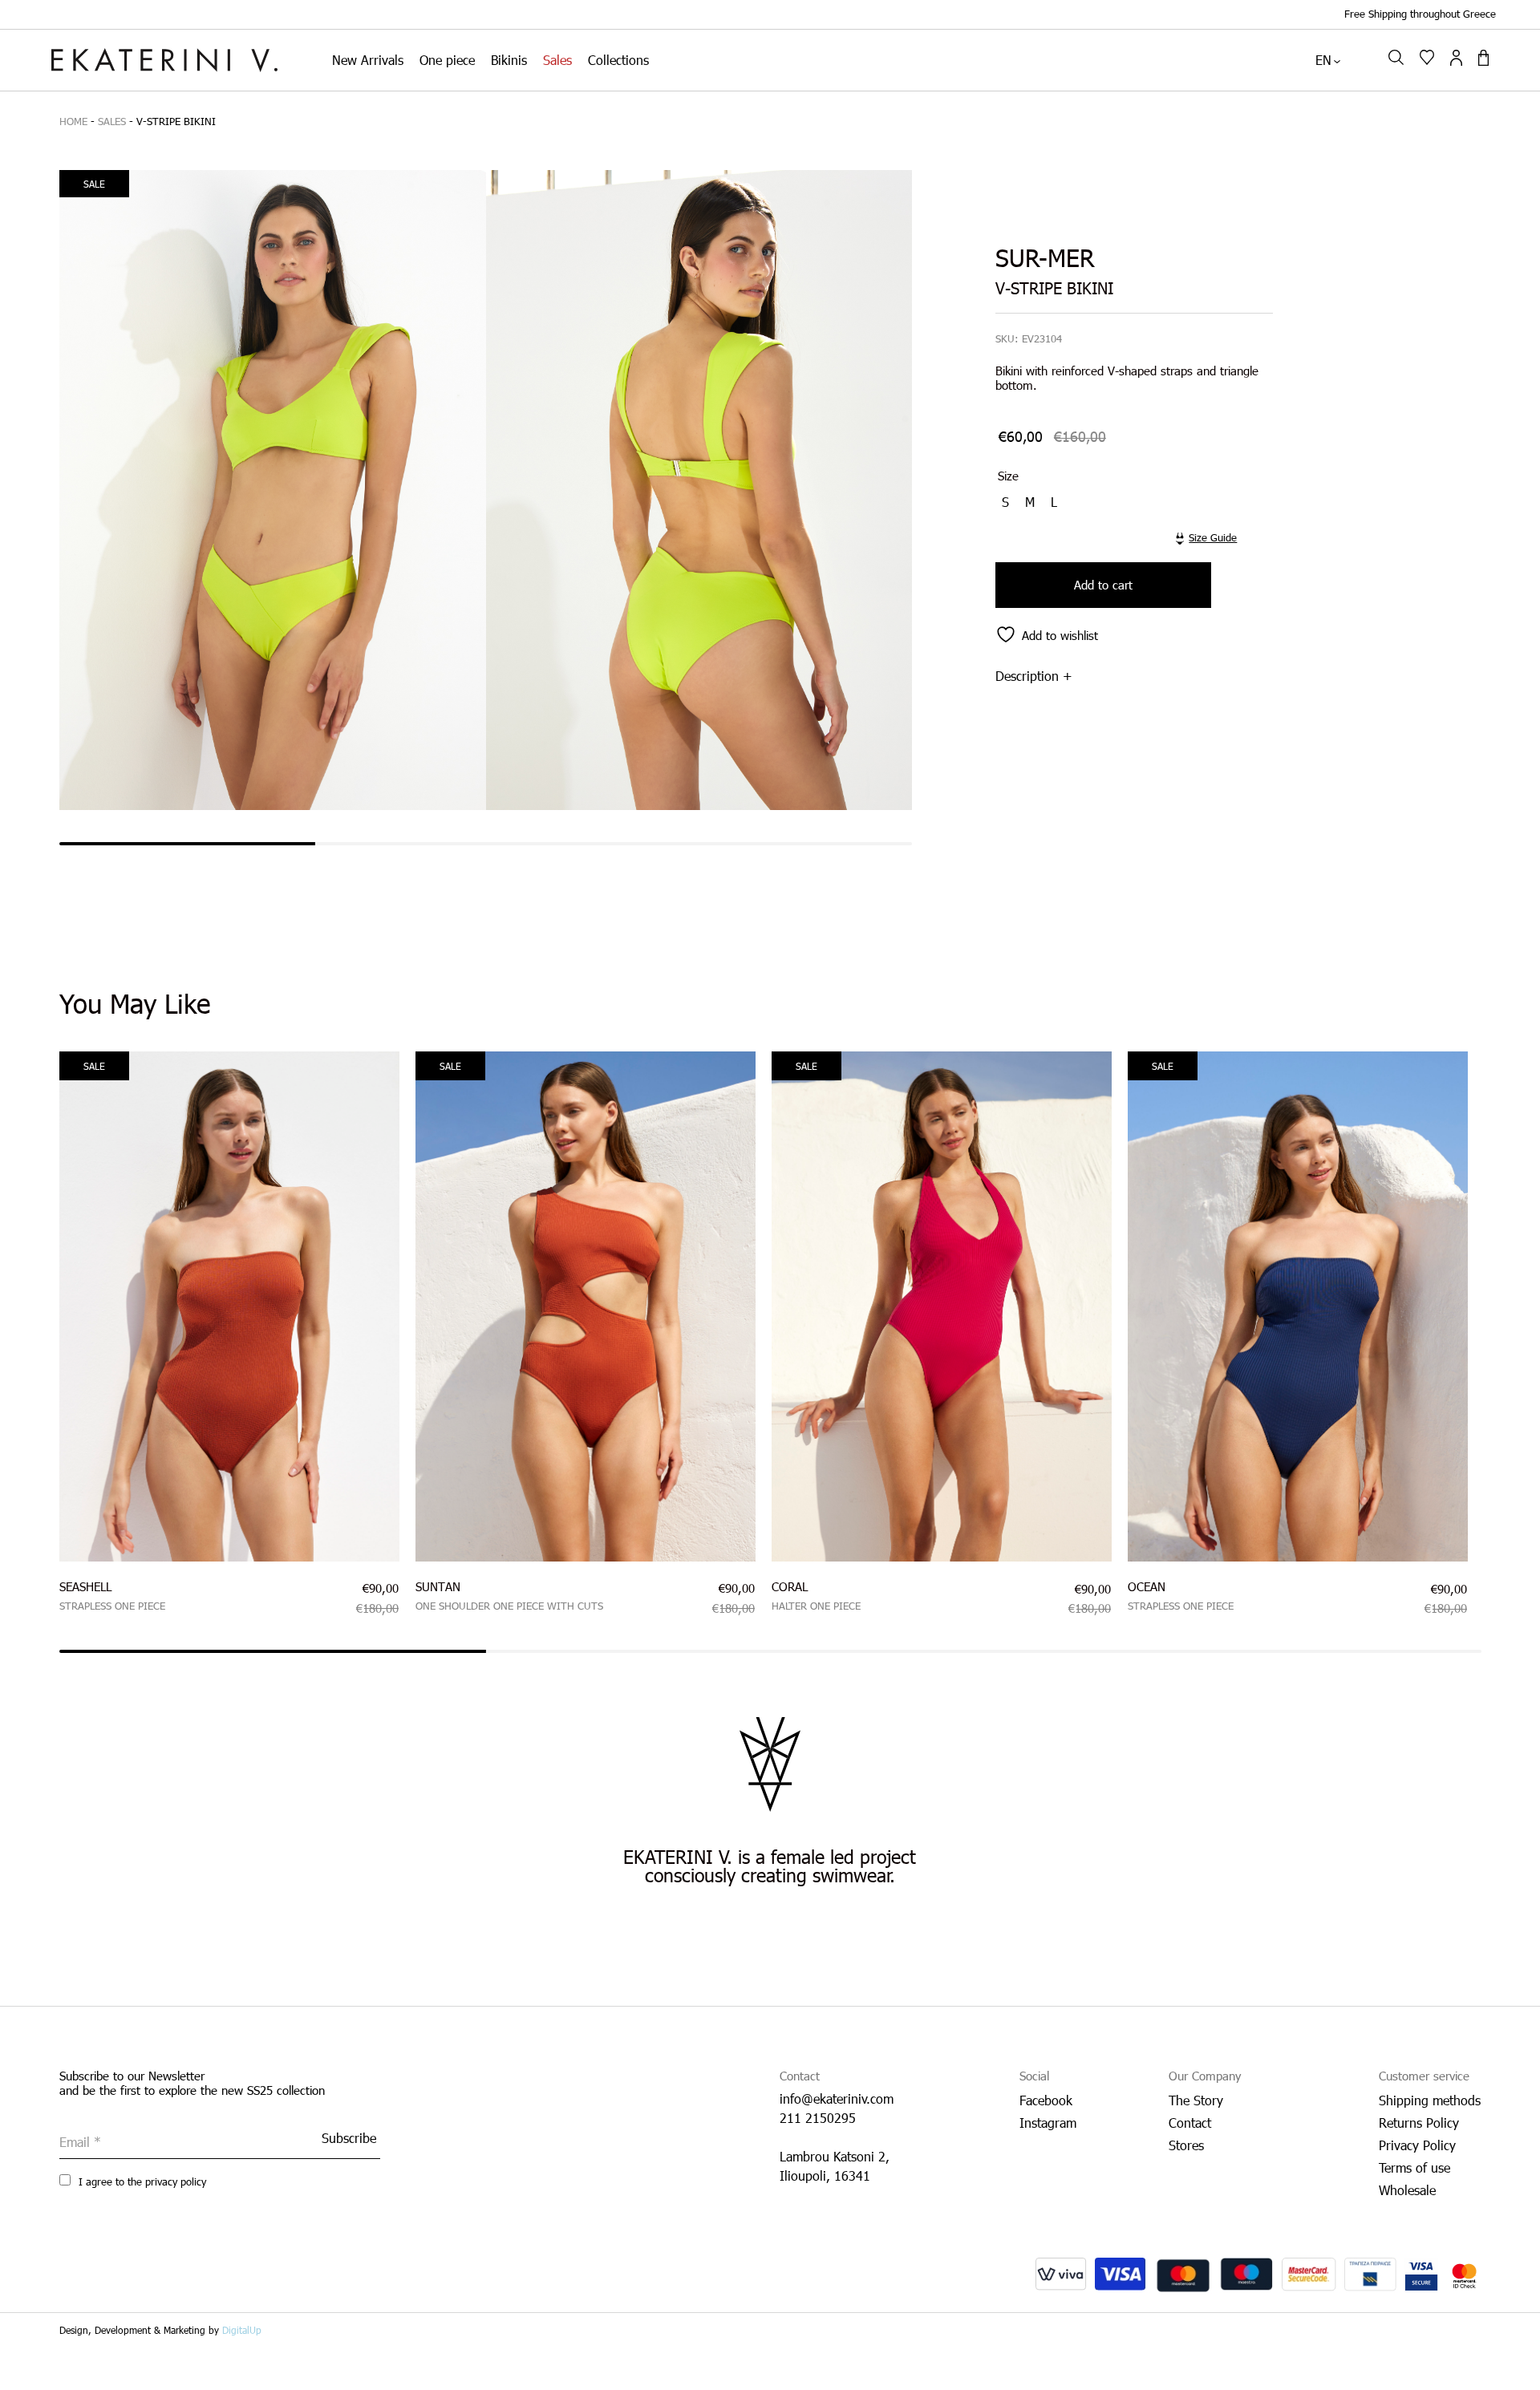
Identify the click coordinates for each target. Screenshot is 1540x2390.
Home (73, 121)
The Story (1196, 2100)
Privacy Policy (1417, 2145)
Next (1493, 1322)
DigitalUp (242, 2330)
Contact (1190, 2123)
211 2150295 (818, 2118)
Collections (618, 60)
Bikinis (509, 60)
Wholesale (1407, 2190)
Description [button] (1027, 676)
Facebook (1046, 2100)
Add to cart (1103, 585)
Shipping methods (1430, 2100)
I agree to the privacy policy (141, 2181)
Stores (1186, 2145)
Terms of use (1414, 2167)
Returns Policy (1419, 2123)
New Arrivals (368, 60)
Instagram (1048, 2123)
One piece (447, 60)
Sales (557, 60)
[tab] (1126, 676)
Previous (47, 1322)
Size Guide (1213, 537)
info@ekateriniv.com (837, 2098)
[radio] (1007, 502)
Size (1008, 476)
